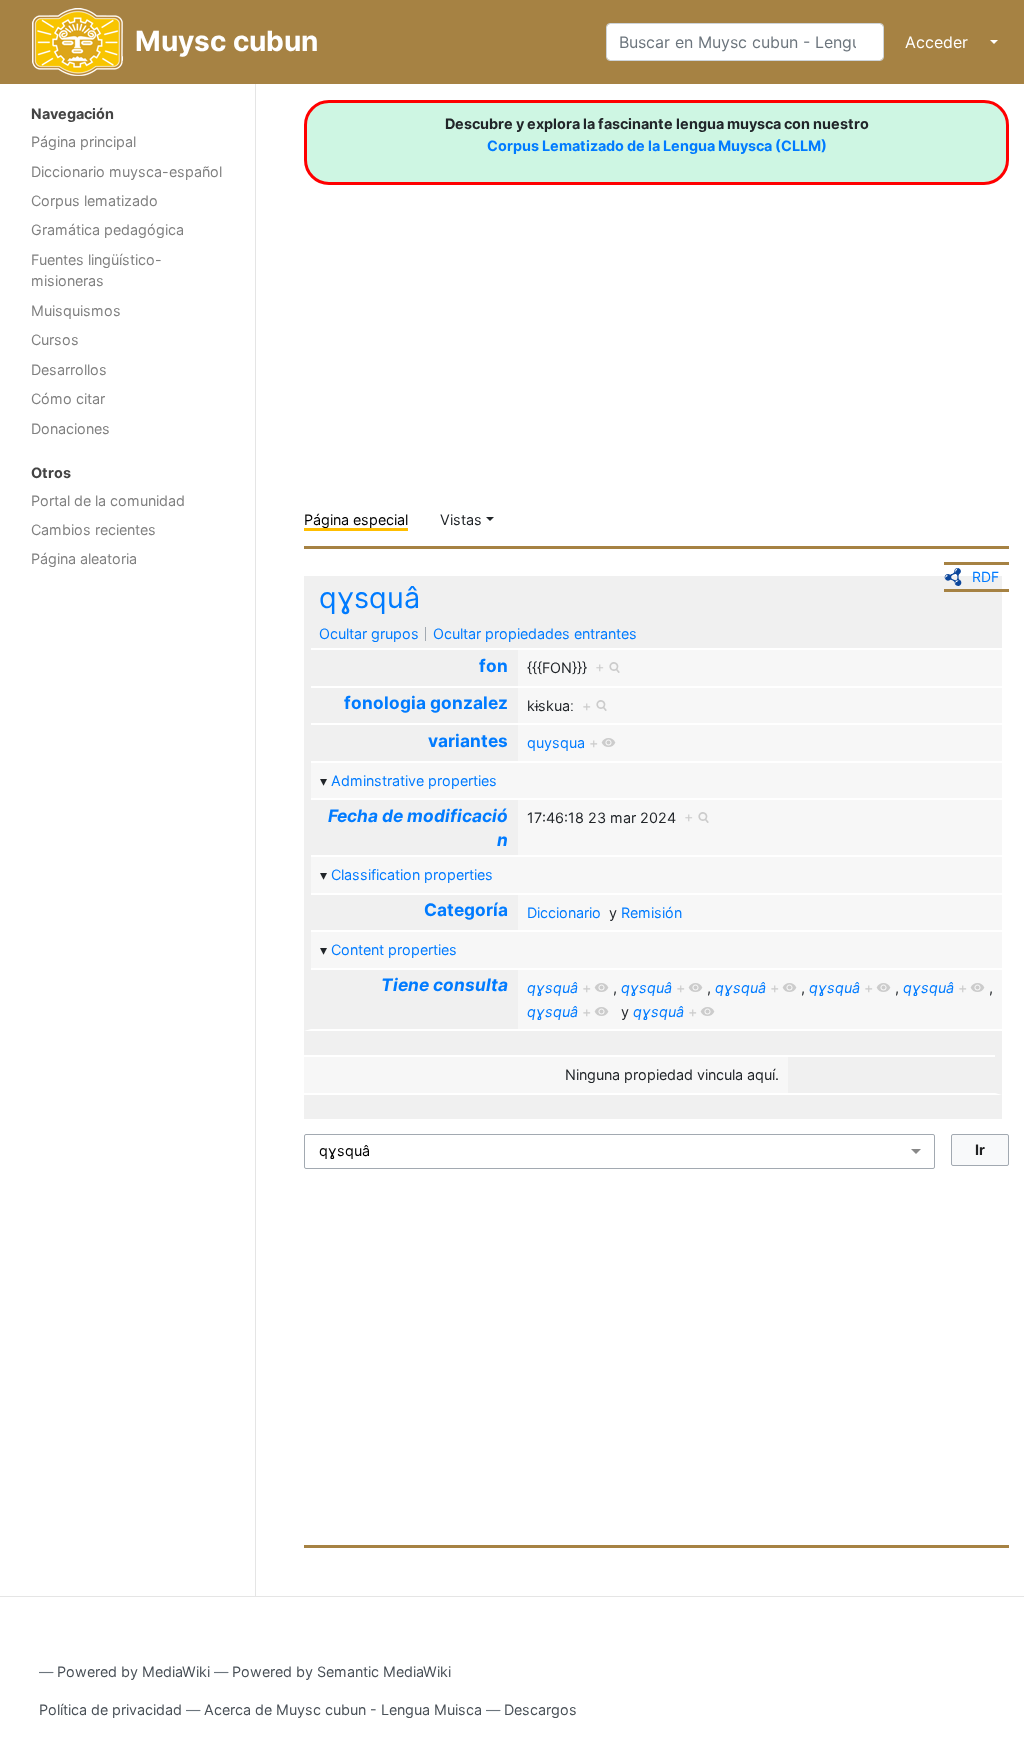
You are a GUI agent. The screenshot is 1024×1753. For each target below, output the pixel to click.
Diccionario (564, 912)
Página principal (83, 141)
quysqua (556, 742)
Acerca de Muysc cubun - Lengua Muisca (343, 1709)
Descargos (540, 1709)
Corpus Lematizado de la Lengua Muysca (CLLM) (657, 145)
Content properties (394, 949)
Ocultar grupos (369, 633)
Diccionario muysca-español (126, 171)
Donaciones (70, 428)
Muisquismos (76, 310)
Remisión (651, 912)
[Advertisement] (127, 896)
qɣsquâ (369, 597)
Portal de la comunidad (108, 500)
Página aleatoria (84, 558)
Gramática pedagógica (107, 229)
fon (493, 665)
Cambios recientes (93, 529)
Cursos (55, 339)
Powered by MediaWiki (133, 1671)
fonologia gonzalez (426, 702)
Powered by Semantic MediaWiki (341, 1671)
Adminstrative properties (414, 780)
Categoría (466, 909)
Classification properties (412, 874)
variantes (468, 740)
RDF (985, 576)
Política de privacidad (110, 1709)
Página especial (356, 519)
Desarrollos (69, 369)
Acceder (936, 42)
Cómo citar (68, 398)
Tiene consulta (444, 984)
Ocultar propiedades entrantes (535, 633)
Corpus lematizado (94, 200)
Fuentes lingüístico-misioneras (96, 270)
